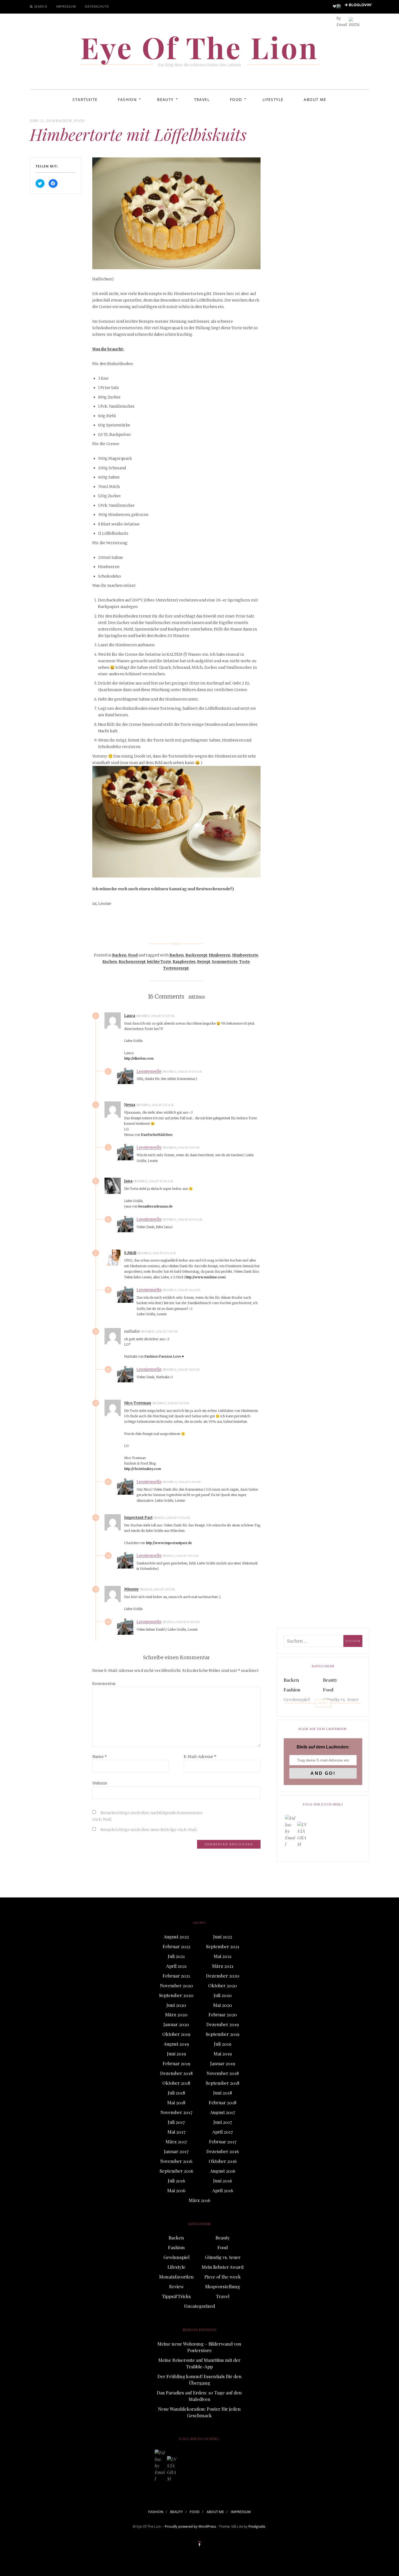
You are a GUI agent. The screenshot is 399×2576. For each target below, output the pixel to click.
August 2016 (223, 2171)
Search (41, 6)
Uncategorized (199, 2306)
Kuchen (110, 962)
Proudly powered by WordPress (190, 2526)
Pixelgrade (257, 2526)
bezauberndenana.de (156, 1206)
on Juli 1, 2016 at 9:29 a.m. (172, 1518)
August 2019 (176, 2044)
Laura (130, 1016)
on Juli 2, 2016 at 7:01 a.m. (181, 1556)
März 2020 (176, 2014)
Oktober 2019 (176, 2034)
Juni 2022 (223, 1937)
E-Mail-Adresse (200, 1757)
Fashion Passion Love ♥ (164, 1356)
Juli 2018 (176, 2093)
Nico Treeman (138, 1403)
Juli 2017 (176, 2122)
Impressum (66, 6)
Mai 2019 (223, 2054)
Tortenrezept (176, 968)
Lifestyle (273, 99)
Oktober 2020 (223, 1985)
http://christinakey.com (142, 1469)
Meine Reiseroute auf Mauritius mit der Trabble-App (199, 2363)
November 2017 (176, 2112)
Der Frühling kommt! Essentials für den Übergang (199, 2379)
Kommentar (104, 1684)
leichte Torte (159, 962)
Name (100, 1757)
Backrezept (196, 955)
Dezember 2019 (223, 2024)
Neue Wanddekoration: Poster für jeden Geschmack (199, 2412)
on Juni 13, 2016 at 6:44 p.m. (182, 1290)
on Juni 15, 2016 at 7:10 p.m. (160, 1332)
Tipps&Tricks (176, 2296)
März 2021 (223, 1966)
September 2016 (176, 2171)
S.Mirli (130, 1253)
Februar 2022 (176, 1946)
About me (315, 99)
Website (100, 1783)
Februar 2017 (223, 2141)
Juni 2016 (223, 2181)
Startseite (85, 99)
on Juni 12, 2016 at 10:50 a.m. (183, 1220)
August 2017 (223, 2112)
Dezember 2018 (176, 2073)
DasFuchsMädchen (157, 1135)
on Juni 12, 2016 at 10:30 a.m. (154, 1181)
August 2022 (176, 1937)
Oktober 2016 (223, 2161)
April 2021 (176, 1966)
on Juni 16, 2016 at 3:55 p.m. (181, 1148)
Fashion (127, 99)
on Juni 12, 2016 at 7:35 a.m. (155, 1105)
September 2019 (223, 2034)
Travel (202, 99)
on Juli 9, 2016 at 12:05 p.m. (182, 1622)
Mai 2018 (176, 2102)
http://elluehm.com (139, 1058)
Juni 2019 (176, 2054)
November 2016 (176, 2161)
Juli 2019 (223, 2044)
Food (236, 99)
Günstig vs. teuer (341, 1699)
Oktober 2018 (176, 2083)
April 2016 (223, 2190)
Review (176, 2286)
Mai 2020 (223, 2005)
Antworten (191, 1016)
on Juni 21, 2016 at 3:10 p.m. (171, 1403)
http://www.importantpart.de (169, 1543)
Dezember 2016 (223, 2151)
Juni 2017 (223, 2122)
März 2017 (176, 2141)
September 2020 (176, 1995)
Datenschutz (97, 6)
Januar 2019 (223, 2063)
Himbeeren (220, 955)
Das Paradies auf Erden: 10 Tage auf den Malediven (199, 2396)
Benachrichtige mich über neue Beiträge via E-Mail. (149, 1830)
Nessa (130, 1105)
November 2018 (223, 2073)
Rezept (204, 962)
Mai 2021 (223, 1956)
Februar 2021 (176, 1976)
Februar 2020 (223, 2014)
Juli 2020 (223, 1995)
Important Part (138, 1517)
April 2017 (223, 2132)
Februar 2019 (176, 2063)
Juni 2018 (223, 2093)
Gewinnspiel (297, 1699)
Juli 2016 (176, 2181)
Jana (128, 1181)
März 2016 (199, 2200)
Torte (244, 962)
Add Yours (197, 997)
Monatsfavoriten (176, 2277)
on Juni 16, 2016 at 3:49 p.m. (182, 1370)
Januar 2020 (176, 2024)
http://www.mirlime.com (205, 1277)
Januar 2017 (176, 2151)
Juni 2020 (176, 2005)
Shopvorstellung (223, 2286)
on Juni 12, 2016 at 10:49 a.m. (183, 1072)
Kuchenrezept (132, 962)
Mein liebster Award (337, 1712)
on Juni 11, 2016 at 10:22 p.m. (156, 1016)
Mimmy (131, 1589)
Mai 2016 (176, 2190)
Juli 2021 (176, 1956)
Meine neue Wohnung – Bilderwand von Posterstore (199, 2347)
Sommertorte (225, 962)
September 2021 (223, 1946)
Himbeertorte (245, 955)
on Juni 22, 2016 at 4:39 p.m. (182, 1482)
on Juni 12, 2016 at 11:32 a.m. (157, 1253)
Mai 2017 (176, 2132)
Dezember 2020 (223, 1976)
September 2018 (223, 2083)
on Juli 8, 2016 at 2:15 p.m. (158, 1590)
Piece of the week (223, 2277)
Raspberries (184, 962)
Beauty (165, 99)
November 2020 (176, 1985)
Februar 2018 (223, 2102)
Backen (64, 121)
